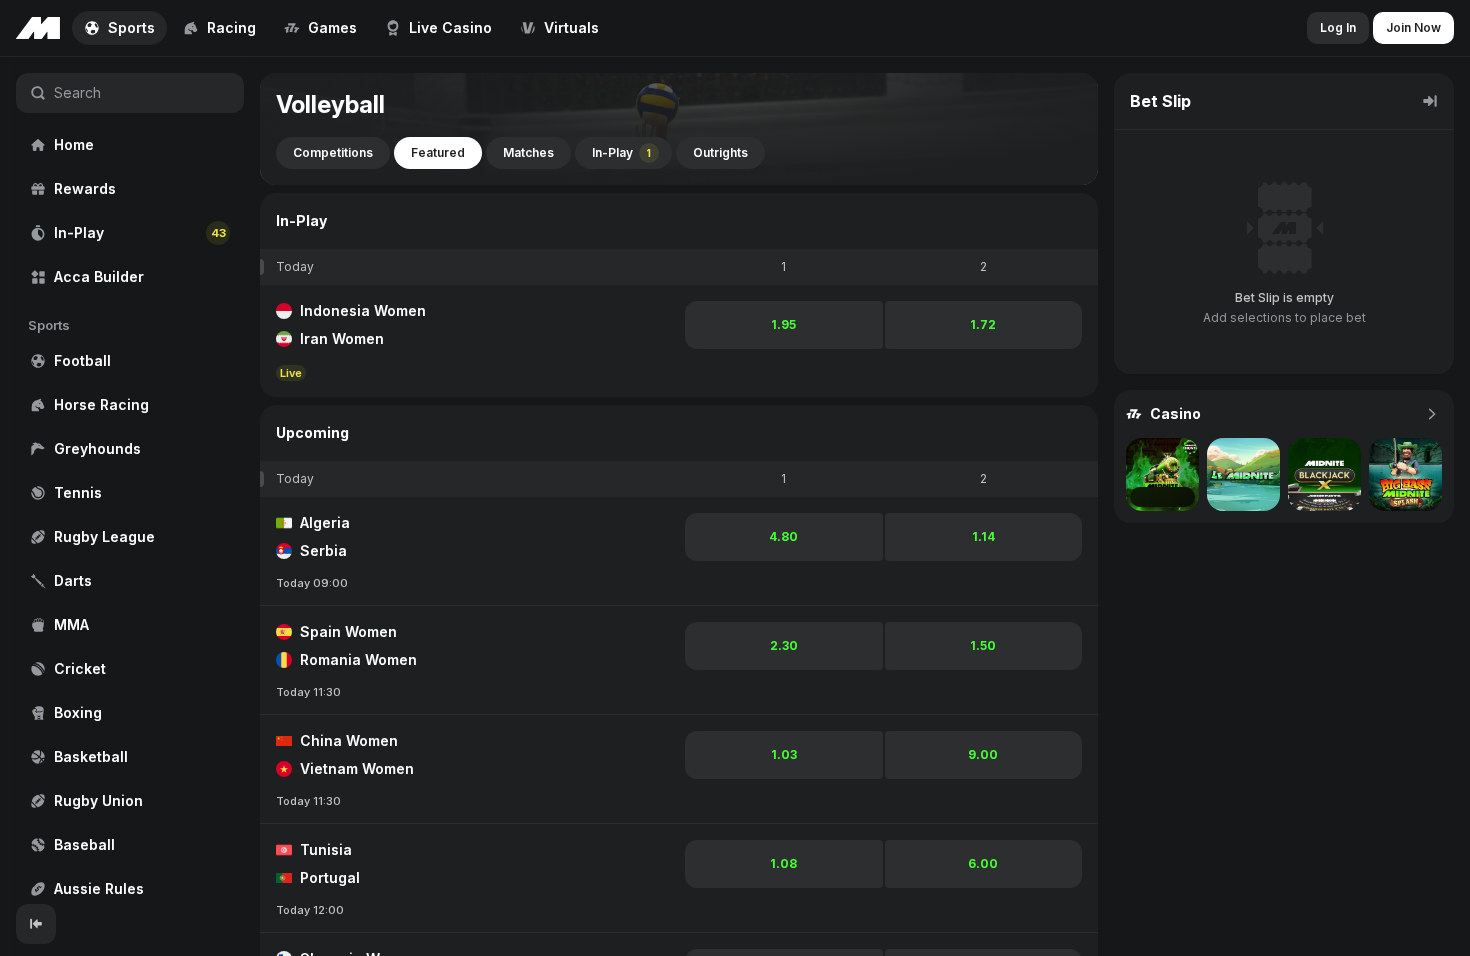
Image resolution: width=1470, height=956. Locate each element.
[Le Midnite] (1243, 474)
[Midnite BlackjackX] (1324, 474)
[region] (130, 480)
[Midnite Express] (1162, 474)
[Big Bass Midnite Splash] (1405, 474)
